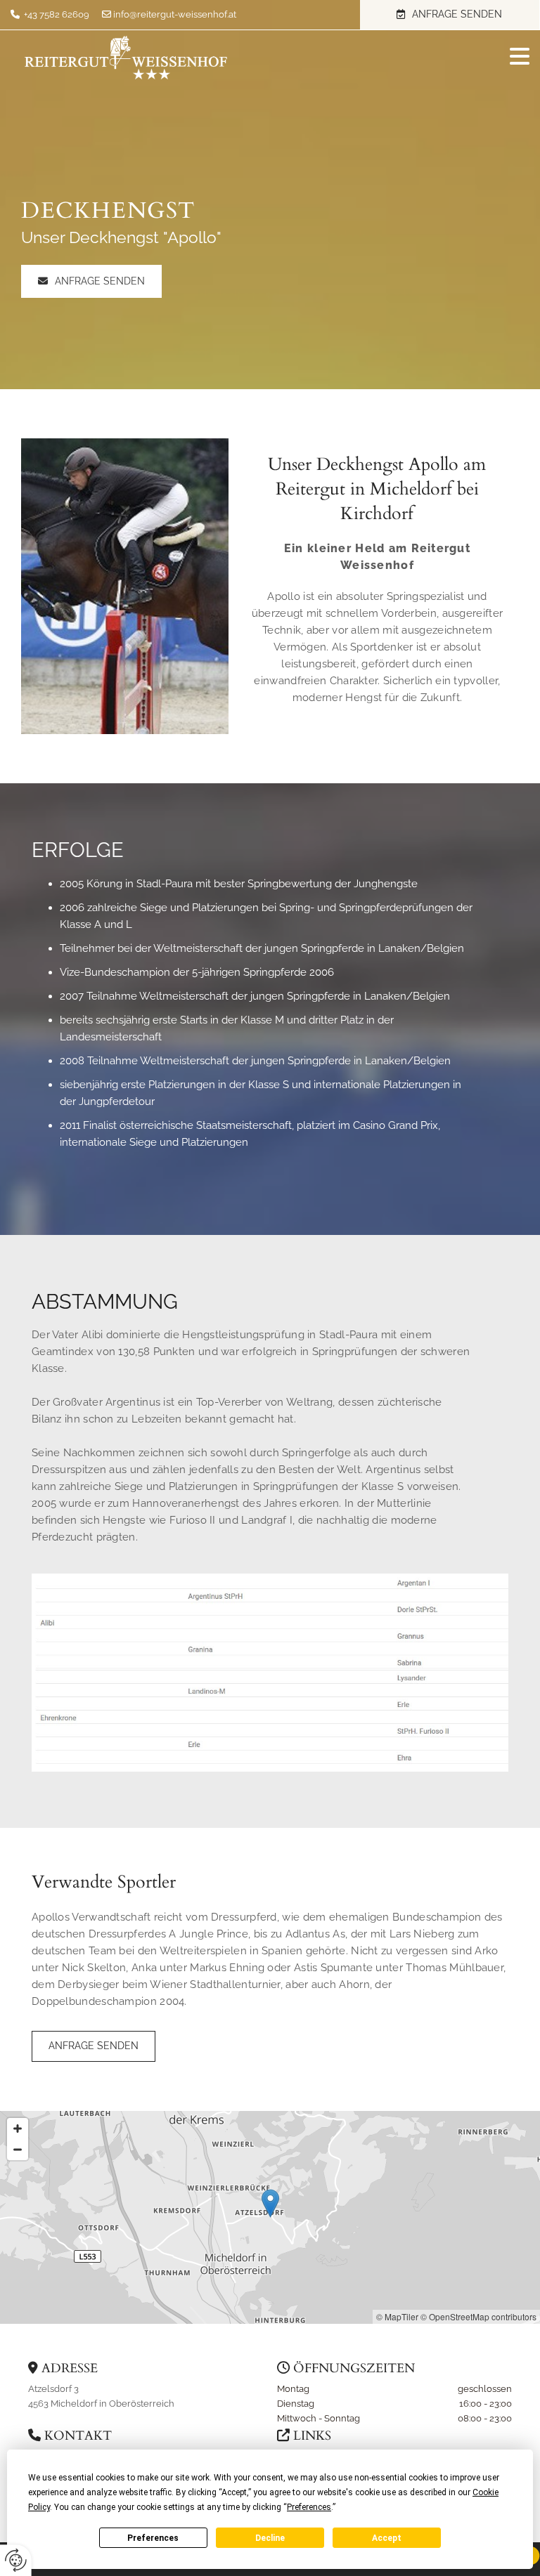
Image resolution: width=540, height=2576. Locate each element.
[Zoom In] (18, 2129)
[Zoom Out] (18, 2150)
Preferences (153, 2538)
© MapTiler (397, 2316)
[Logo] (126, 58)
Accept (387, 2538)
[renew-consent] (16, 2560)
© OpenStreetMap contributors (478, 2316)
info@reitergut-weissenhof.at (175, 14)
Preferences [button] (309, 2507)
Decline (270, 2538)
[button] (450, 15)
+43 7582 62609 (57, 14)
